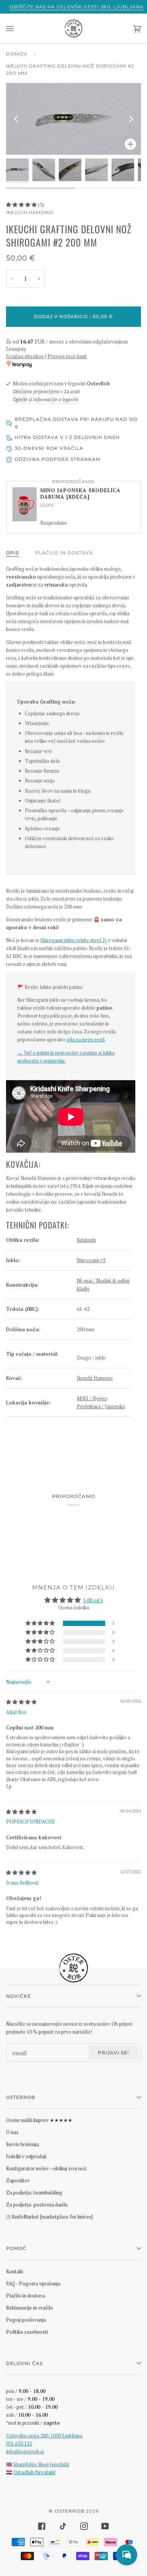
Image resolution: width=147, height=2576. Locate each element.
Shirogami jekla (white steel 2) (73, 940)
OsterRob (70, 2511)
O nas (12, 2132)
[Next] (130, 119)
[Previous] (17, 119)
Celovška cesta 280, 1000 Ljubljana (44, 2436)
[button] (22, 205)
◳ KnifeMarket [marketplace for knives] (49, 2217)
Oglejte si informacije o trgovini (46, 399)
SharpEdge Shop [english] (41, 2464)
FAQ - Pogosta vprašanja (33, 2283)
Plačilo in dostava (64, 553)
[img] (21, 1702)
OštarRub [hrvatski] (34, 2472)
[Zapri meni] (17, 28)
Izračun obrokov (25, 356)
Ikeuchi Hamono (30, 212)
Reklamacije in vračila (29, 2308)
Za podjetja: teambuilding (34, 2193)
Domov (17, 54)
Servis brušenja (22, 2144)
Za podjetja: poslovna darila (37, 2205)
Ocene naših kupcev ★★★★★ (39, 2120)
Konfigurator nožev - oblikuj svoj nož (46, 2168)
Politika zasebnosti (27, 2332)
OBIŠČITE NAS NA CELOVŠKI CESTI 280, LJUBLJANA (77, 7)
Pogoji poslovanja (26, 2320)
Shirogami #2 (91, 1260)
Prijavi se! (113, 2053)
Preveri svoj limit (67, 356)
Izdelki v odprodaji (26, 2156)
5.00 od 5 (93, 1600)
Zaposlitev (18, 2180)
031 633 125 (19, 2444)
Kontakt (15, 2271)
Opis (12, 553)
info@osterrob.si (25, 2451)
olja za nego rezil (85, 1039)
